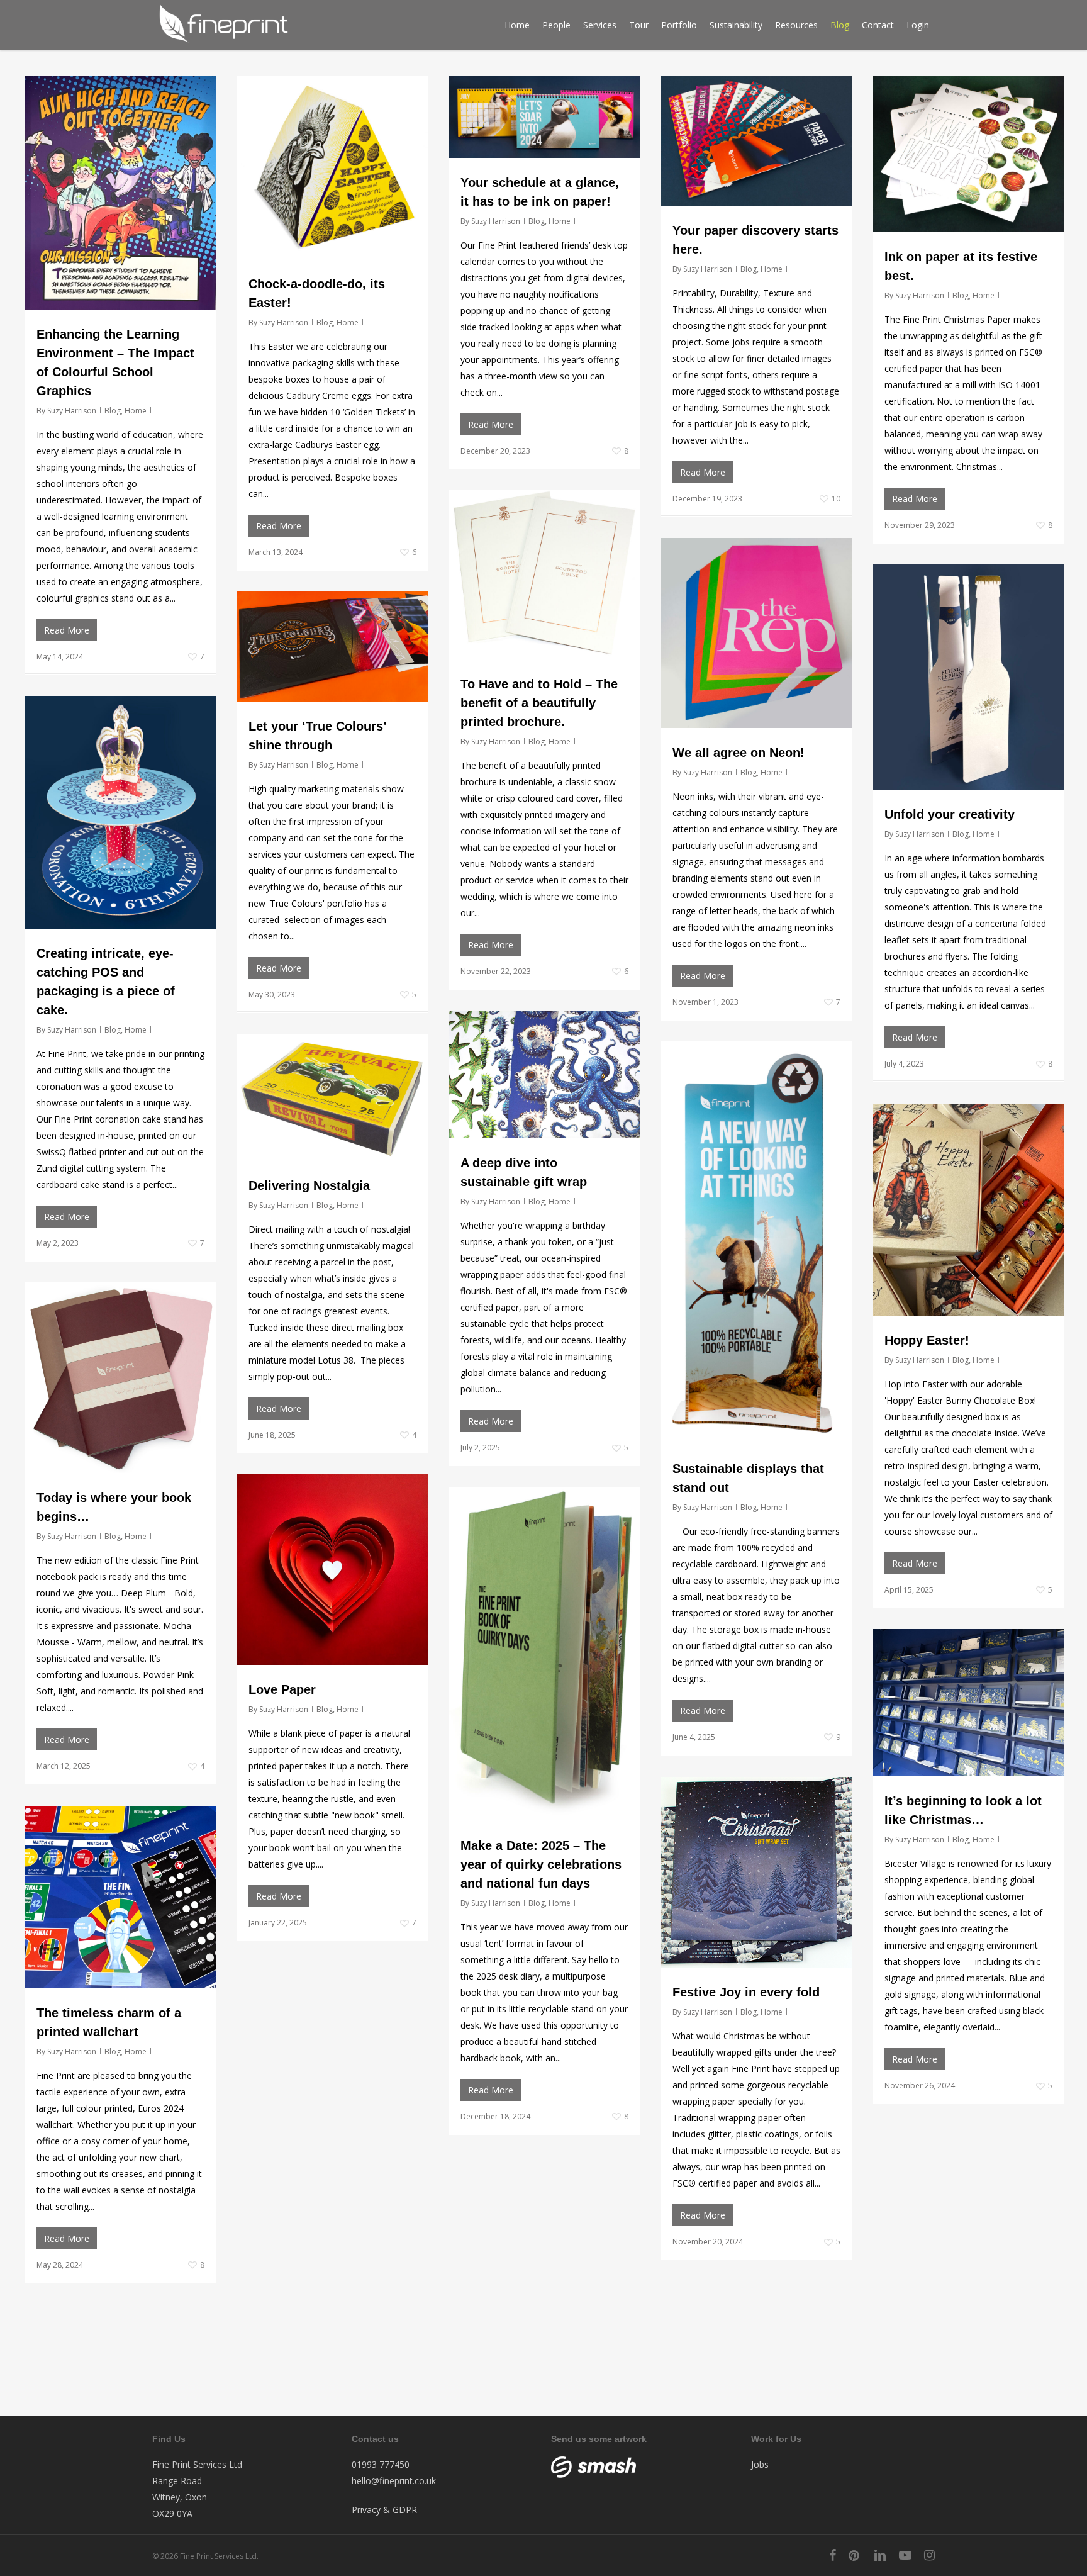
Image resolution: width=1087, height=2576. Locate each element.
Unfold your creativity (950, 814)
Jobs (760, 2464)
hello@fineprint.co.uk (394, 2481)
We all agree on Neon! (739, 753)
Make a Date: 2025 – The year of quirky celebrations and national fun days (541, 1864)
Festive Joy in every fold (746, 1992)
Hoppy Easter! (927, 1340)
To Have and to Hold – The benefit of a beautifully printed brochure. (539, 703)
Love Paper (282, 1689)
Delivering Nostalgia (309, 1185)
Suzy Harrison (72, 411)
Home (136, 411)
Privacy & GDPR (384, 2510)
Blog (113, 411)
